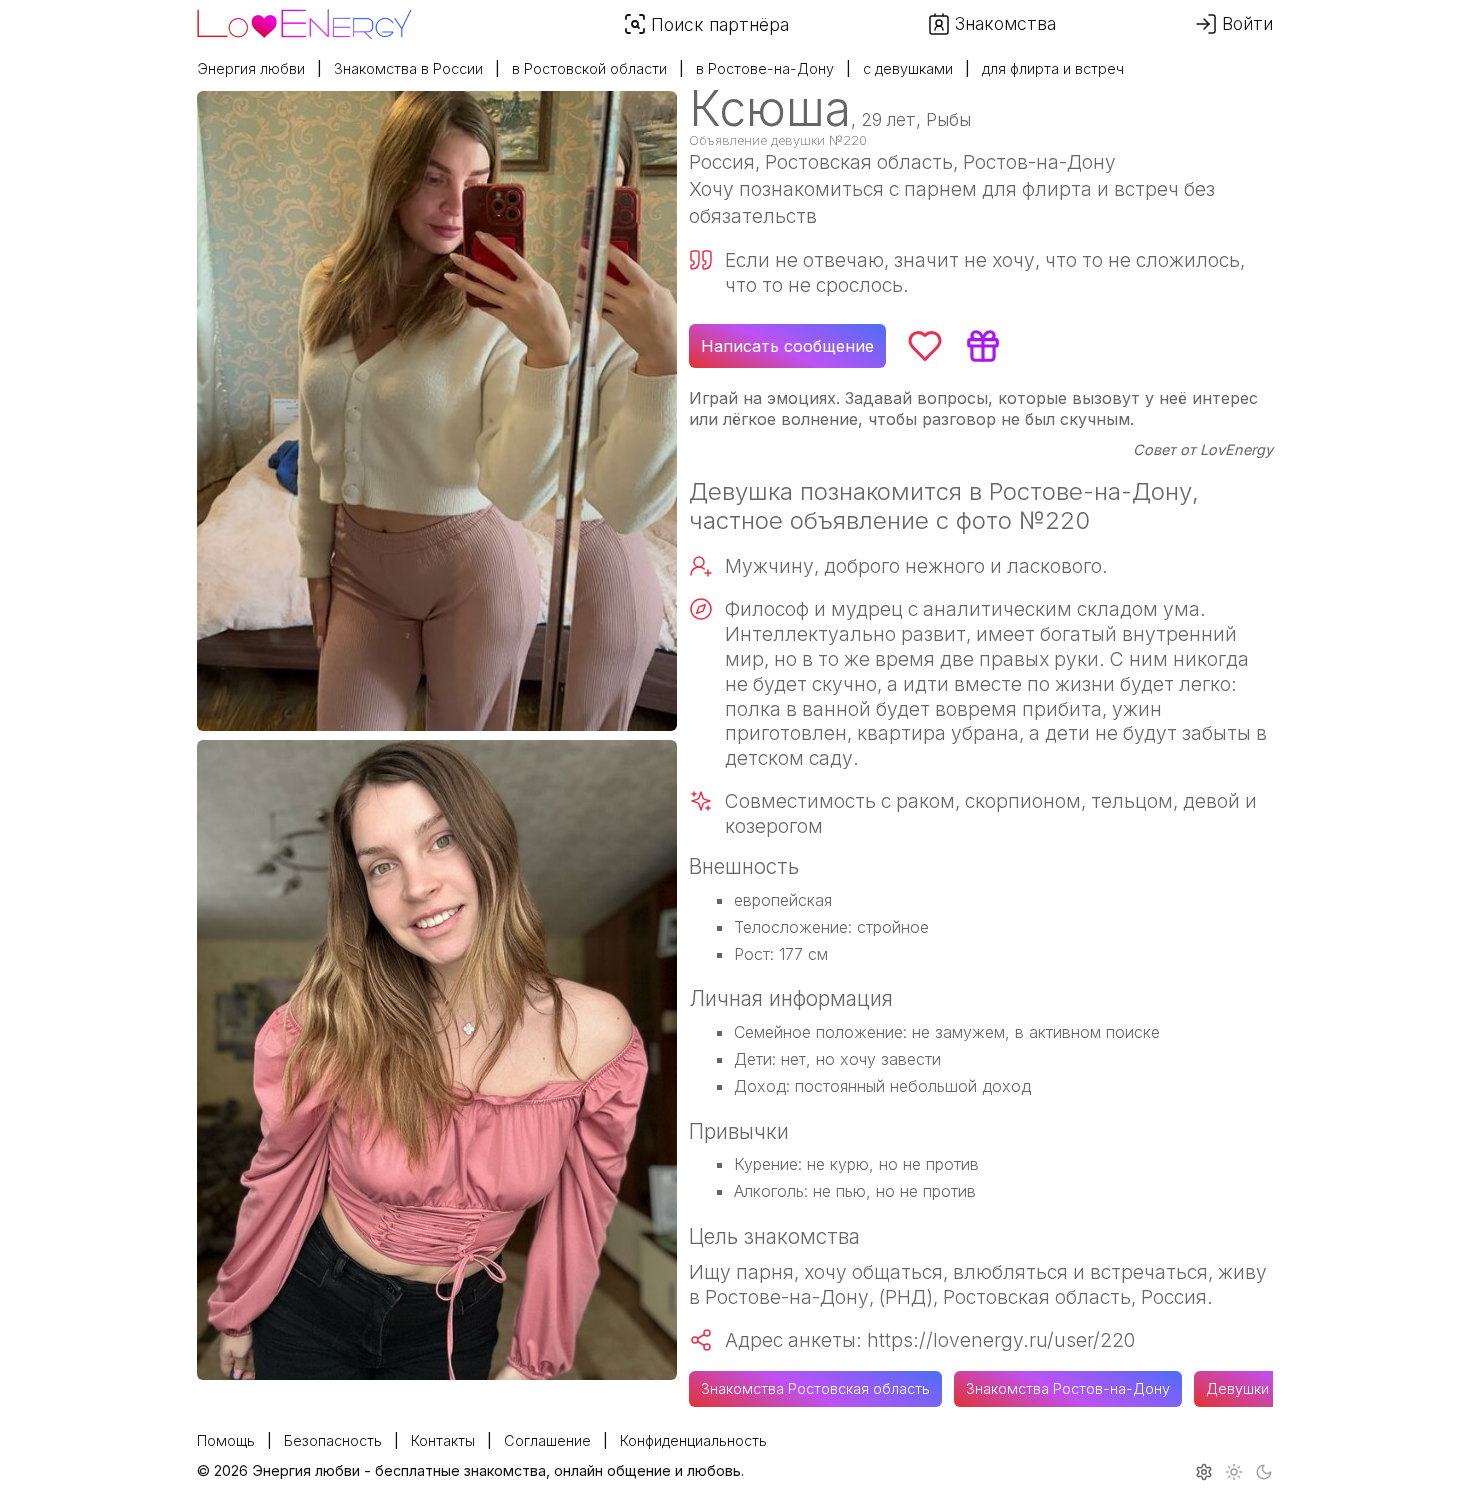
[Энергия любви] (304, 19)
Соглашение (547, 1440)
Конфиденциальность (693, 1440)
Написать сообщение (787, 346)
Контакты (443, 1440)
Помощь (226, 1440)
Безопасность (333, 1440)
